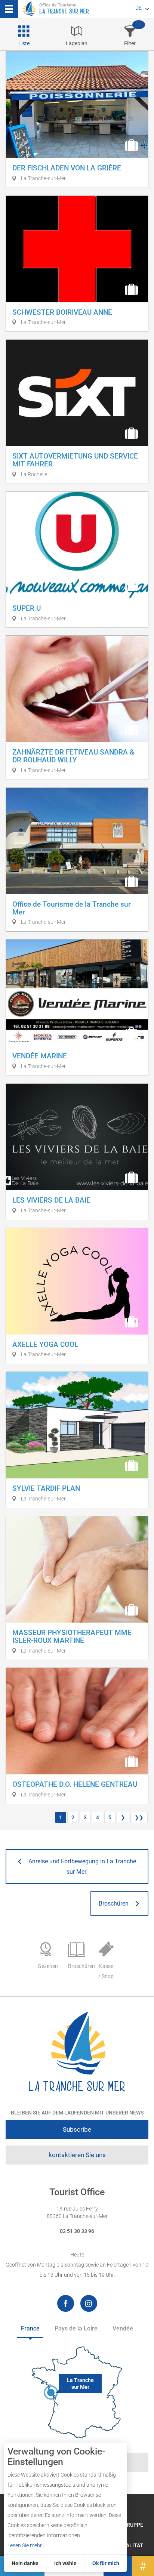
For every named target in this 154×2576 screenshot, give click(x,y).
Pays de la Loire (76, 2328)
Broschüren (79, 1966)
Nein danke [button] (25, 2563)
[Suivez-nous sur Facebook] (66, 2303)
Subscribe (77, 2129)
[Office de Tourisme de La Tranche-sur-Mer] (77, 2052)
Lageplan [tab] (77, 43)
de (138, 8)
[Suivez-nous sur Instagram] (89, 2303)
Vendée (123, 2328)
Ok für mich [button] (106, 2563)
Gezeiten (48, 1966)
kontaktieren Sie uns (77, 2155)
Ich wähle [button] (65, 2563)
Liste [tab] (24, 43)
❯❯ (139, 1817)
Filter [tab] (130, 43)
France (30, 2328)
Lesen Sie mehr (25, 2545)
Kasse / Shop (106, 1971)
